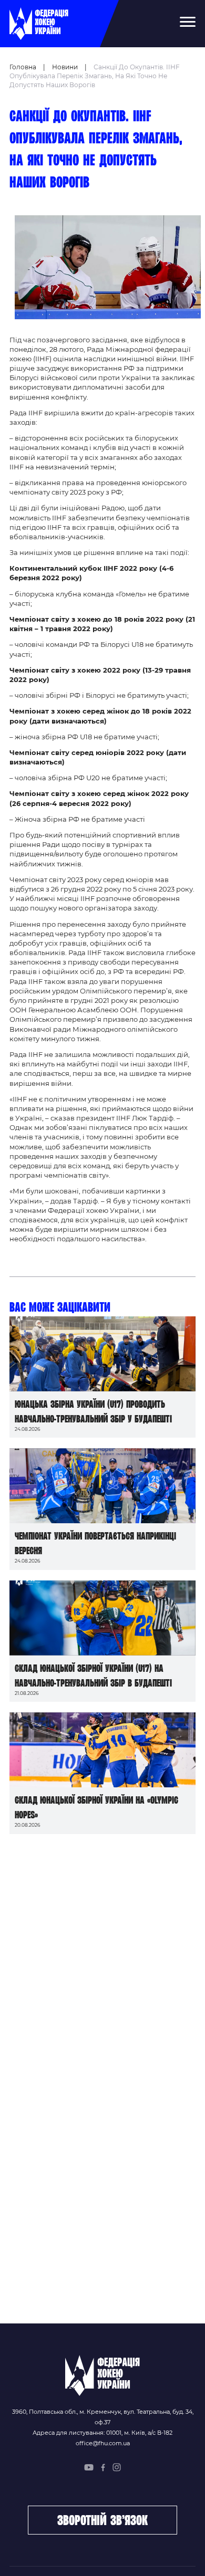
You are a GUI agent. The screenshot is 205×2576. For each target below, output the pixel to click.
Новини (65, 67)
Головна (23, 67)
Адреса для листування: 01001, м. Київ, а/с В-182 (102, 2433)
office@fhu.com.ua (103, 2443)
